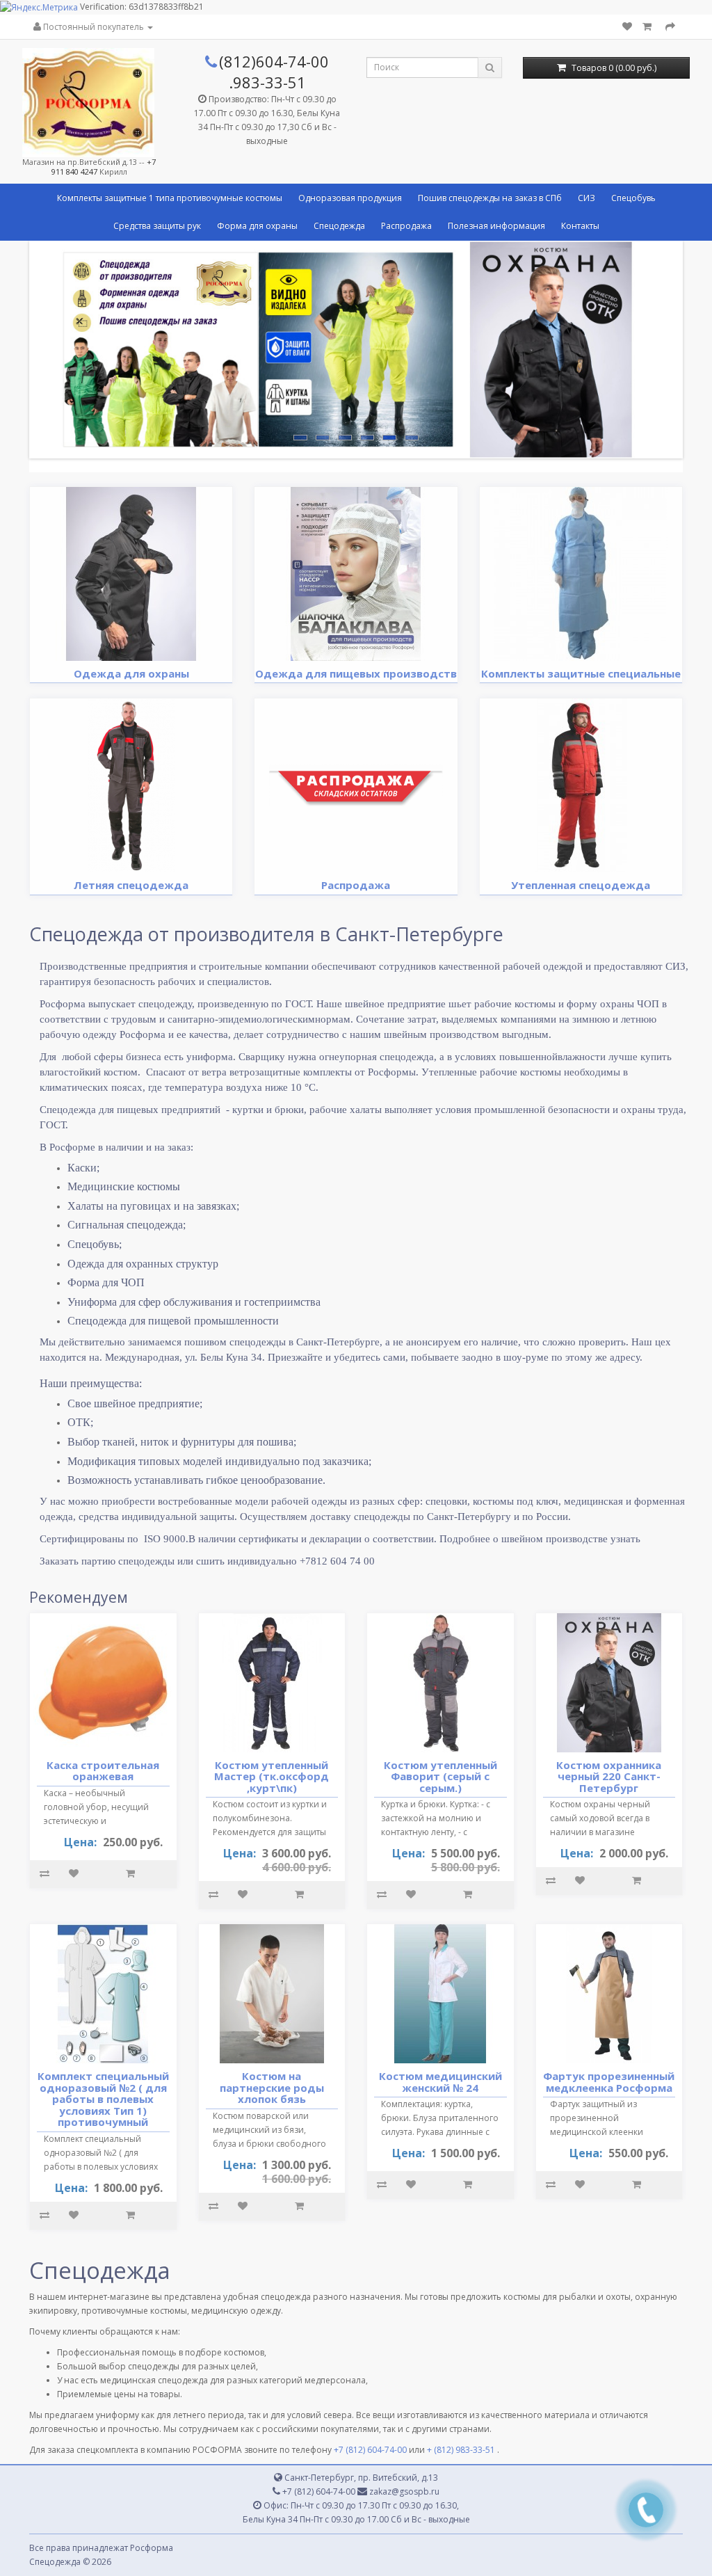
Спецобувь (633, 198)
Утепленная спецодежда (581, 885)
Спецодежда (339, 226)
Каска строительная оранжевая (103, 1771)
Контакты (580, 226)
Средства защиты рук (157, 226)
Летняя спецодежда (131, 885)
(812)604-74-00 (274, 61)
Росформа (152, 2548)
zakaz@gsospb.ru (403, 2491)
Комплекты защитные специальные (581, 673)
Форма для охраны (257, 226)
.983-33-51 (267, 82)
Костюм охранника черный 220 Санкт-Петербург (609, 1776)
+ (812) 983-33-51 (461, 2450)
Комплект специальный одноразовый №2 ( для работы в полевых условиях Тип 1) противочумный (103, 2099)
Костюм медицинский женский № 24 (440, 2082)
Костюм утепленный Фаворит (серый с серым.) (440, 1776)
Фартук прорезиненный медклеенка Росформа (609, 2082)
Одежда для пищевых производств (356, 673)
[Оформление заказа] (670, 27)
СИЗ (586, 198)
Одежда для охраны (131, 673)
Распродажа (406, 226)
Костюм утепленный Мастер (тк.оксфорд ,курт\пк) (272, 1776)
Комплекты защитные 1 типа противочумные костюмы (170, 198)
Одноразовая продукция (350, 198)
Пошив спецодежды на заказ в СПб (490, 198)
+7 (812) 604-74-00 (370, 2450)
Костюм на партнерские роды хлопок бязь (272, 2087)
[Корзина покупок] (649, 27)
